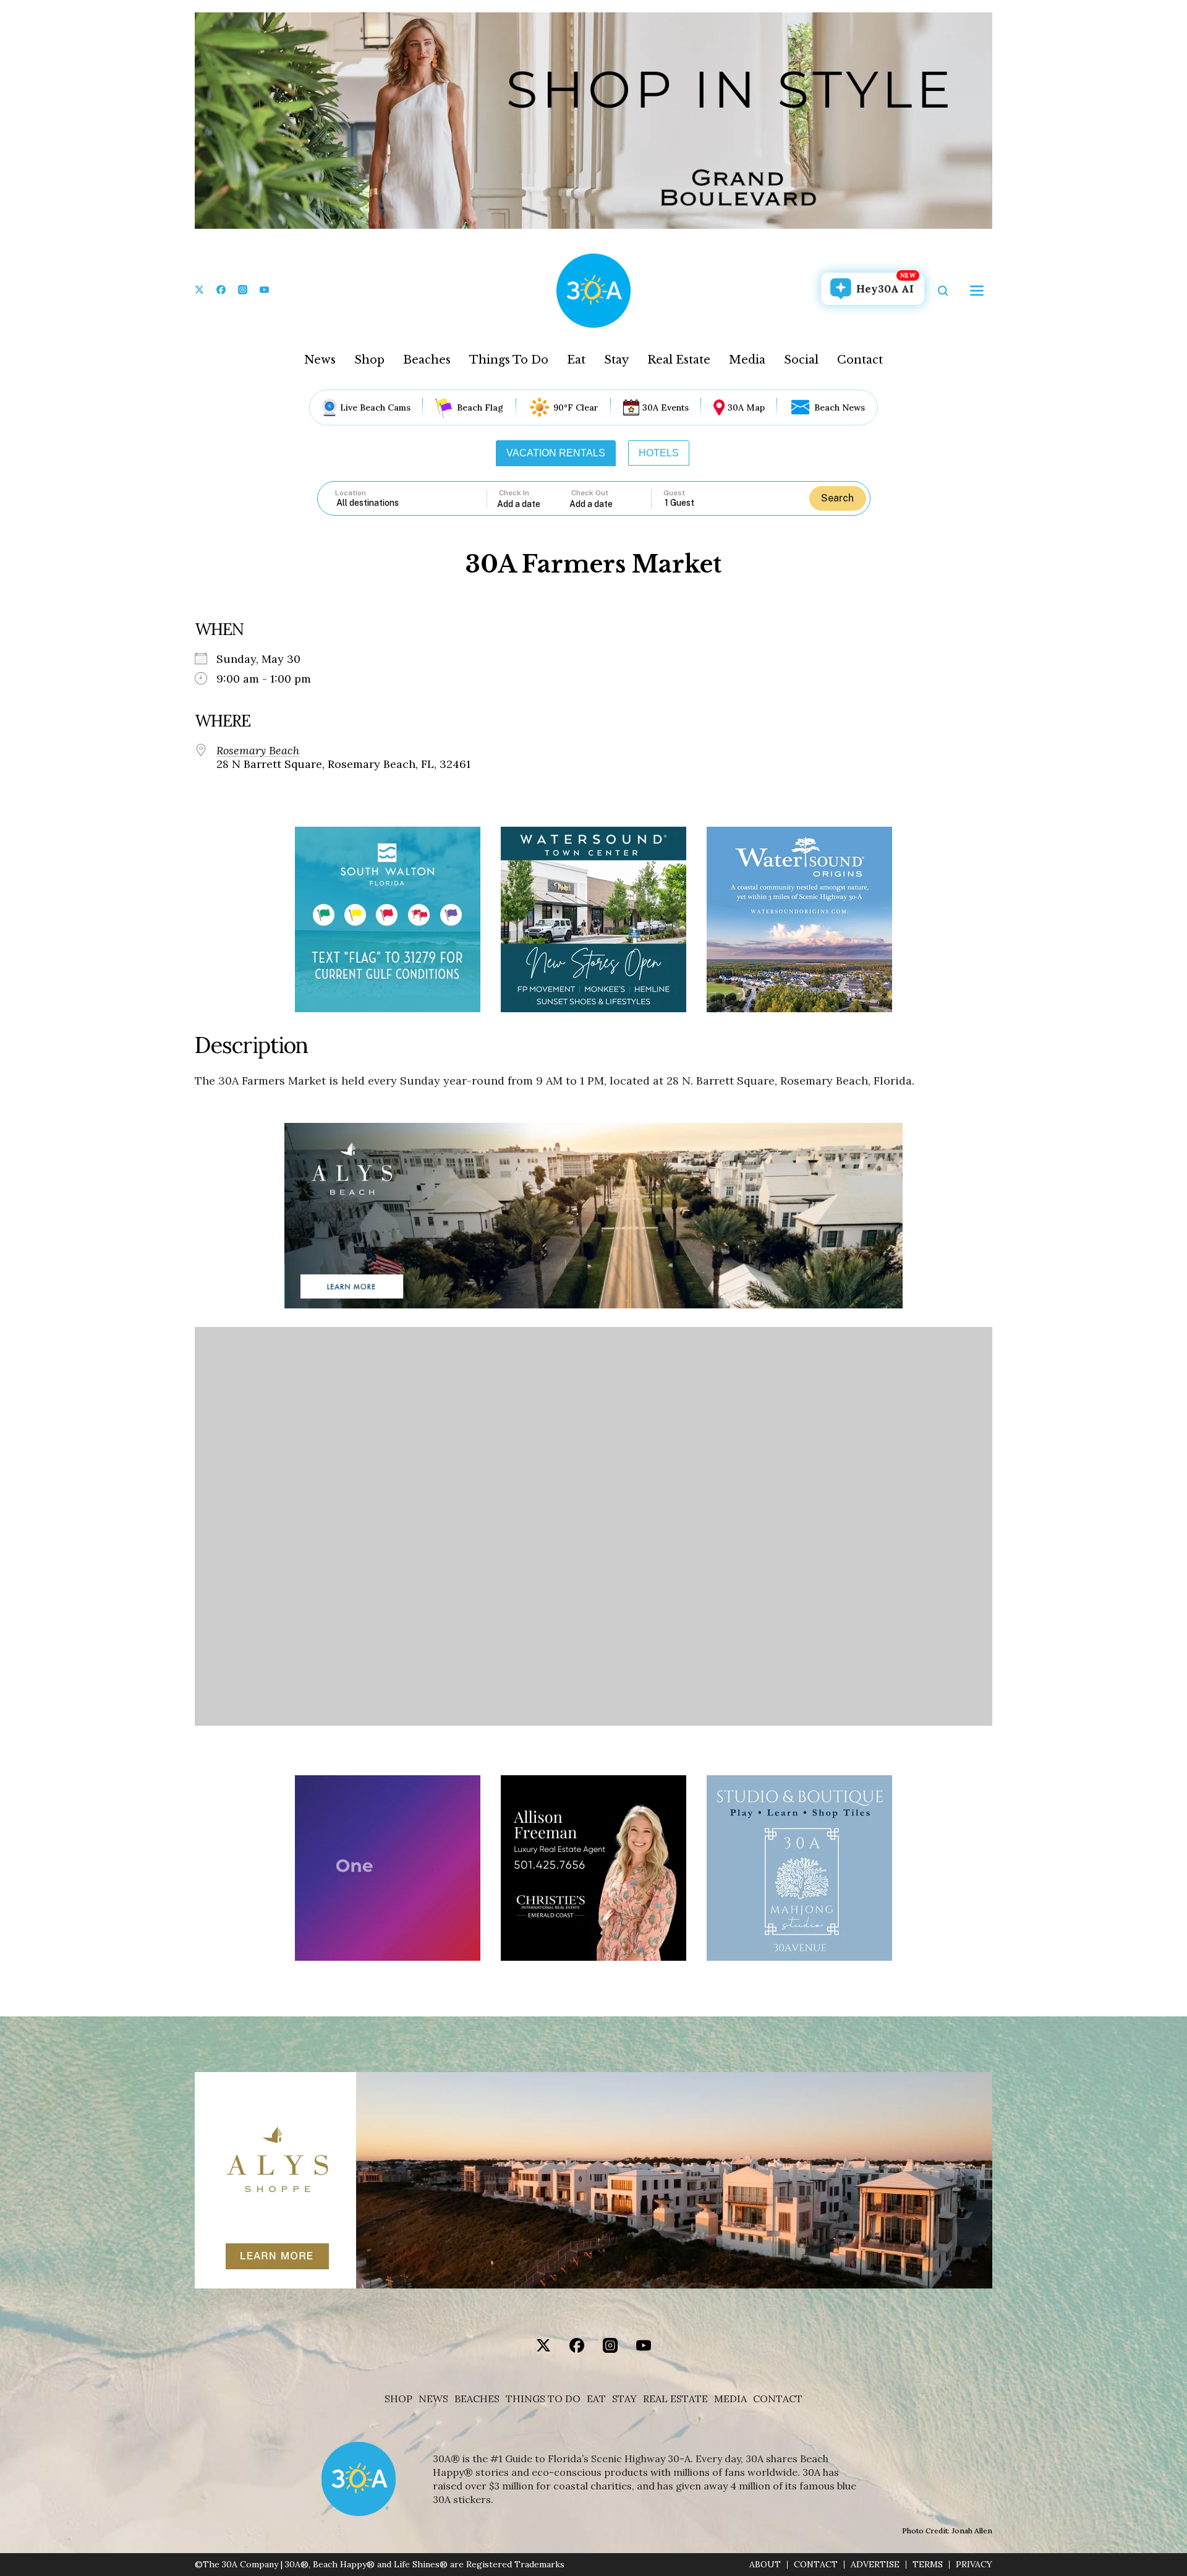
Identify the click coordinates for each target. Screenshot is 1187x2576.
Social (801, 360)
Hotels (659, 453)
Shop (369, 360)
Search (837, 498)
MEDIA (730, 2399)
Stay (616, 360)
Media (747, 360)
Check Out (590, 493)
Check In (514, 493)
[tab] (556, 453)
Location (351, 493)
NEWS (433, 2399)
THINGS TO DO (543, 2399)
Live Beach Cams (375, 407)
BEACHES (477, 2399)
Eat (576, 360)
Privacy (974, 2565)
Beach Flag (480, 407)
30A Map (746, 407)
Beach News (840, 407)
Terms (928, 2565)
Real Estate (679, 360)
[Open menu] (977, 291)
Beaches (427, 360)
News (320, 360)
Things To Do (509, 360)
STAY (624, 2399)
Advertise (875, 2565)
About (765, 2565)
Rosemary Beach (258, 751)
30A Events (666, 407)
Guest (674, 493)
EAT (596, 2399)
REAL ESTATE (675, 2399)
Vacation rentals (556, 453)
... (534, 504)
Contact (860, 360)
